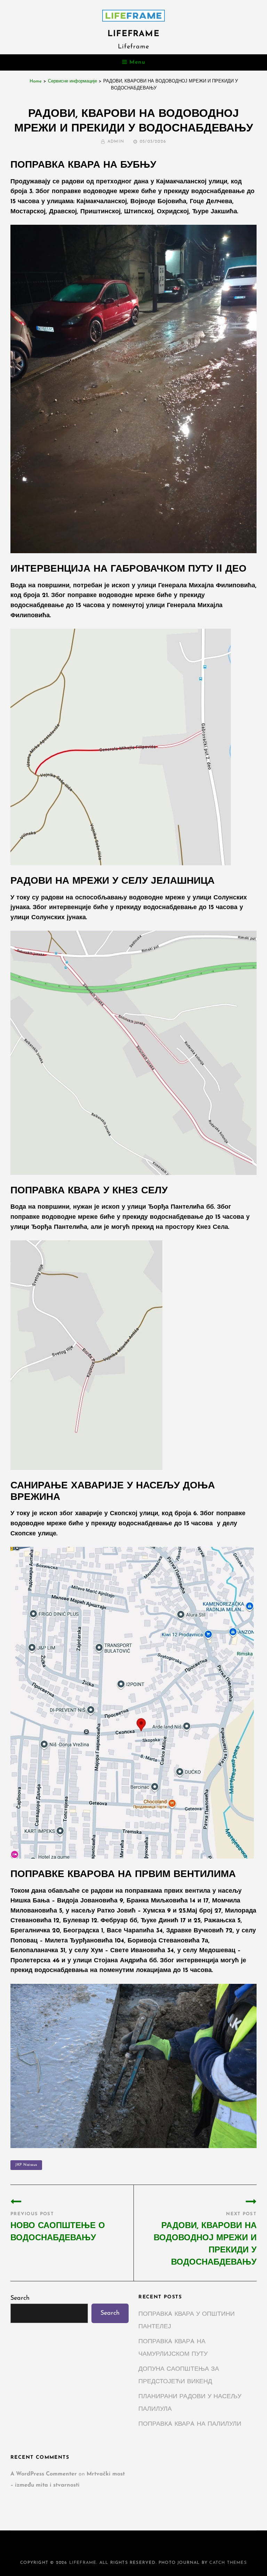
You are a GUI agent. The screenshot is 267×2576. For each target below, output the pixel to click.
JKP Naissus (26, 2165)
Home (36, 81)
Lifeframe (133, 34)
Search (20, 2298)
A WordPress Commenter (44, 2474)
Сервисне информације (72, 81)
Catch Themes (228, 2563)
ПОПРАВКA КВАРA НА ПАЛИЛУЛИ (190, 2424)
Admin (116, 142)
